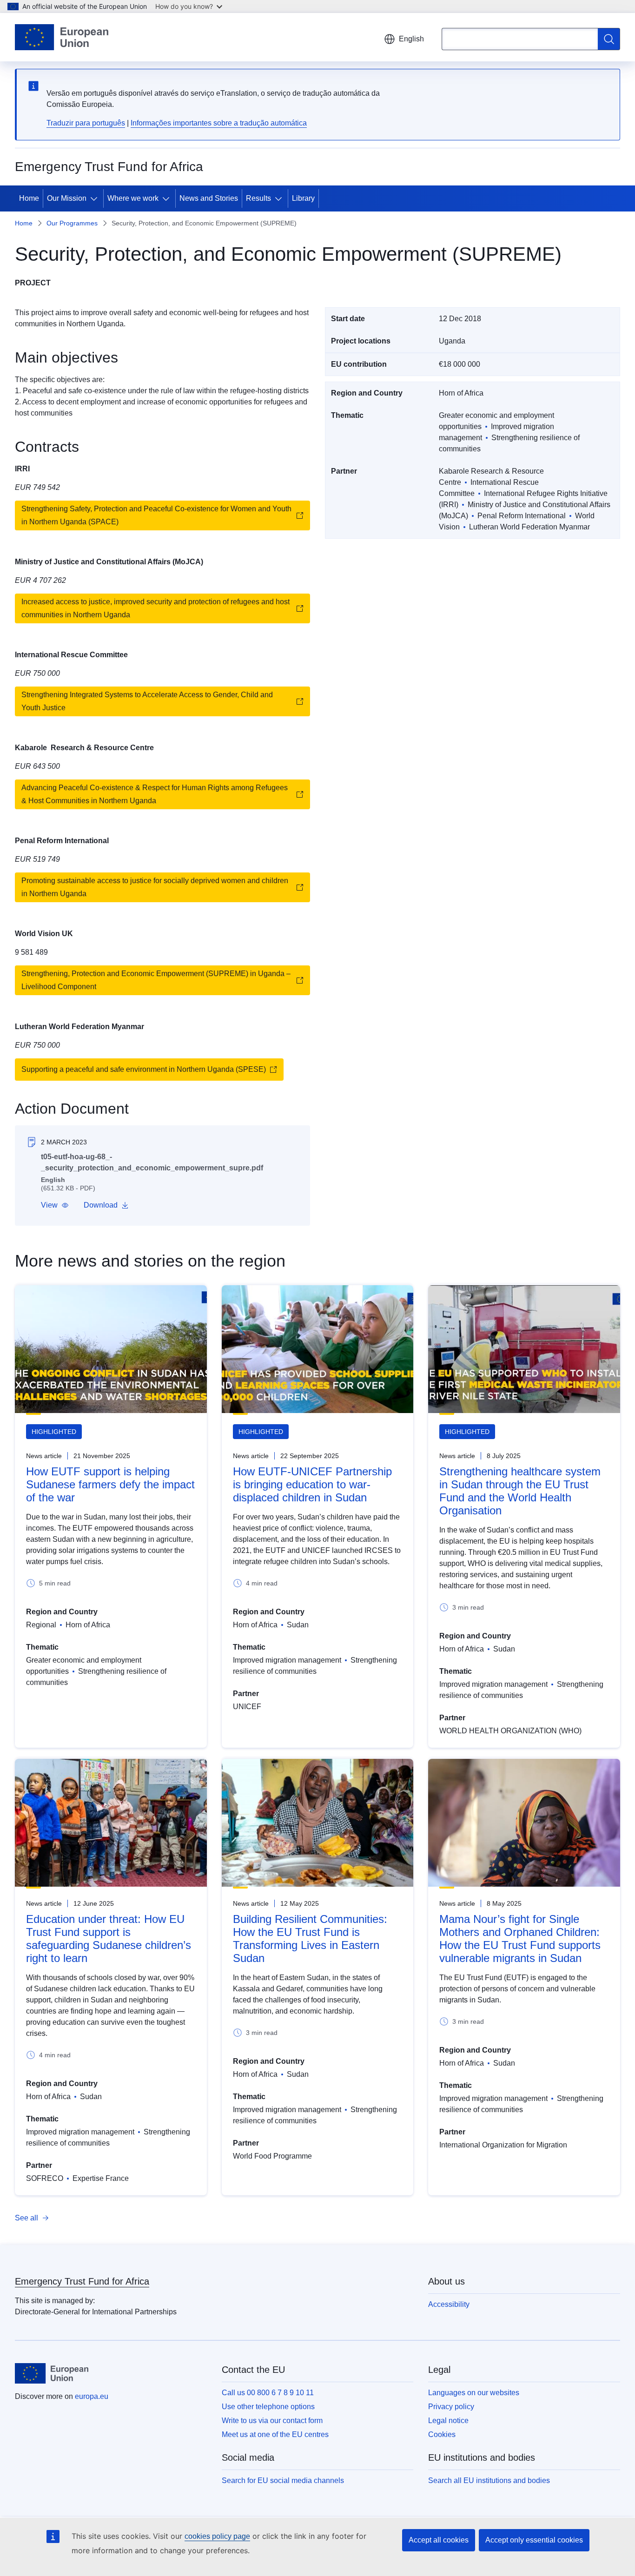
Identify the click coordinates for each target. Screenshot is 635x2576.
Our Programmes (72, 223)
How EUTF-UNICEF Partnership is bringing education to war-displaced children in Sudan (312, 1484)
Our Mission (67, 198)
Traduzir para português (86, 123)
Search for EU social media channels (283, 2480)
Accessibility (449, 2304)
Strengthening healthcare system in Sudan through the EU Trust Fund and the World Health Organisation (520, 1491)
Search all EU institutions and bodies (489, 2480)
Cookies (442, 2434)
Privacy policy (451, 2407)
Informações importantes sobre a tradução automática (219, 123)
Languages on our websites (474, 2393)
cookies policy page (217, 2536)
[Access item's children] (96, 198)
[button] (55, 1205)
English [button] (411, 39)
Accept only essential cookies (534, 2540)
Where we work (133, 198)
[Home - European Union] (62, 37)
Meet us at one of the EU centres (275, 2434)
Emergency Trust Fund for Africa (82, 2281)
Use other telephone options (268, 2407)
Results (258, 198)
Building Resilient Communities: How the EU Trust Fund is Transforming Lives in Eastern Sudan (310, 1939)
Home (29, 198)
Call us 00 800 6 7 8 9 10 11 (268, 2393)
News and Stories (209, 198)
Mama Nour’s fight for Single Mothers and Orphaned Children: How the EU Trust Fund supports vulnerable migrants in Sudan (520, 1939)
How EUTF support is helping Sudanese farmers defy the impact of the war (110, 1484)
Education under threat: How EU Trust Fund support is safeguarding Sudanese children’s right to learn (109, 1939)
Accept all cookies (439, 2540)
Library (303, 198)
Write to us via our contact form (272, 2421)
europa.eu (92, 2396)
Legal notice (448, 2421)
